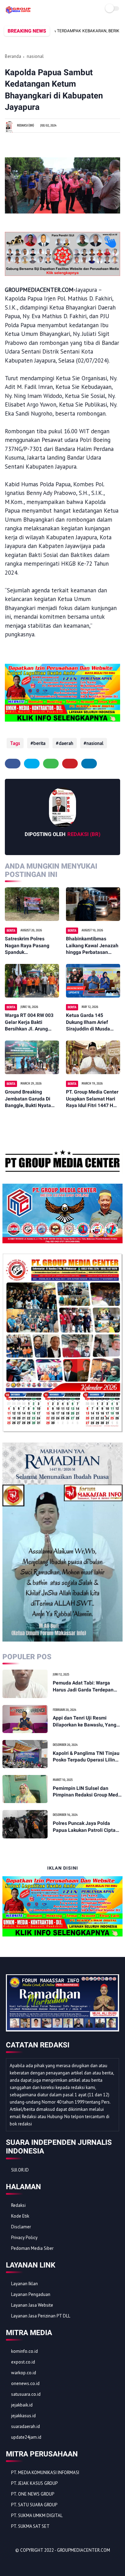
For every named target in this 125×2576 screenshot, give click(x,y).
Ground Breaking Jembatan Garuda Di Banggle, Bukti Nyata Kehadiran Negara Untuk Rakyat (28, 1099)
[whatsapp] (51, 764)
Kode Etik (20, 2216)
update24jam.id (26, 2437)
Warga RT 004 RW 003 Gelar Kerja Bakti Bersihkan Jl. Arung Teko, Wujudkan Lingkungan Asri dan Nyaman (29, 1022)
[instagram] (49, 2562)
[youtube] (58, 2562)
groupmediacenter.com (84, 2550)
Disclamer (21, 2227)
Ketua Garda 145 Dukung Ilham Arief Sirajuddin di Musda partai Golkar (88, 1022)
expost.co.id (23, 2362)
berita (39, 743)
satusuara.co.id (26, 2394)
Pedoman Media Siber (32, 2248)
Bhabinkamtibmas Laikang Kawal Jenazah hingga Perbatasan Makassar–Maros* (92, 946)
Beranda (13, 56)
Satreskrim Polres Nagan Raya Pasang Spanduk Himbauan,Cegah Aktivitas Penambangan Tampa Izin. (31, 946)
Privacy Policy (24, 2238)
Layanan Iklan (24, 2284)
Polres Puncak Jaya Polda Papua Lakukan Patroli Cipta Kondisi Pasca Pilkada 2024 (84, 1827)
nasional (35, 56)
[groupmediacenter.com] (18, 11)
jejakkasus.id (23, 2416)
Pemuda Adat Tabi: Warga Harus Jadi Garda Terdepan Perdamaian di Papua (83, 1687)
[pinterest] (70, 764)
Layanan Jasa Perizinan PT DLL (41, 2316)
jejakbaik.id (22, 2405)
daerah (66, 743)
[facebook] (13, 764)
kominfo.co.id (24, 2351)
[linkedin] (89, 764)
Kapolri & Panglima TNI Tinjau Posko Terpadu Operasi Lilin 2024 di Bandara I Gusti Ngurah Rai (87, 1757)
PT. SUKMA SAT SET (30, 2526)
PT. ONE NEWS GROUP (33, 2494)
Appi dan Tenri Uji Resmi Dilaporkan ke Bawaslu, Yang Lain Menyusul (85, 1722)
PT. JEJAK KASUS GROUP (34, 2483)
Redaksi (18, 2205)
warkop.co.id (24, 2373)
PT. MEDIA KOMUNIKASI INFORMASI (45, 2473)
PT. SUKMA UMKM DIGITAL (37, 2516)
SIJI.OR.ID (20, 2170)
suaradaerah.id (26, 2426)
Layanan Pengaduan (31, 2294)
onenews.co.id (25, 2383)
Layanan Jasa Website (32, 2305)
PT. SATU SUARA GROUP (34, 2505)
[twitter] (32, 764)
